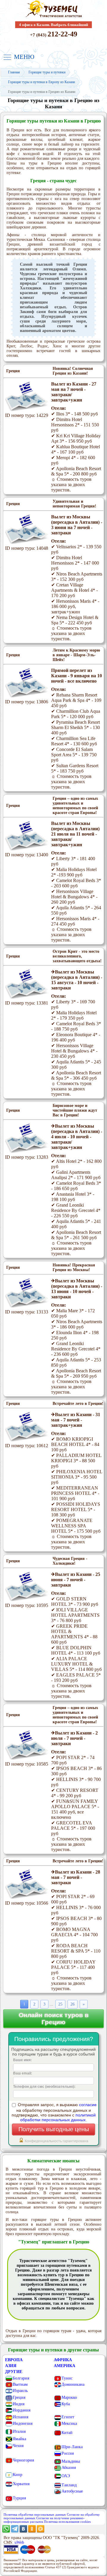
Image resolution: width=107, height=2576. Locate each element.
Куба (66, 2404)
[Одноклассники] (32, 2531)
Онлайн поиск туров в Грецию (54, 2018)
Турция (19, 2498)
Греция (19, 2397)
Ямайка (19, 2439)
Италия (19, 2431)
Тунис (67, 2378)
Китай (67, 2433)
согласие (88, 2105)
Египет (68, 2417)
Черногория (23, 2460)
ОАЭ (66, 2476)
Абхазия (69, 2468)
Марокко (69, 2397)
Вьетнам (20, 2384)
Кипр (18, 2475)
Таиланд (69, 2485)
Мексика (69, 2423)
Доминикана (73, 2384)
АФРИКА (63, 2360)
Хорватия (21, 2484)
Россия (68, 2453)
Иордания (22, 2410)
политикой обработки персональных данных (58, 2117)
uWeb (19, 2542)
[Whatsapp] (6, 2531)
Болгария (21, 2378)
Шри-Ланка (72, 2447)
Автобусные (72, 2491)
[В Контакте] (23, 2531)
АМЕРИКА (64, 2366)
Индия (19, 2404)
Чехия (18, 2446)
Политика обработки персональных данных (35, 2514)
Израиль (20, 2391)
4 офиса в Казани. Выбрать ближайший (53, 25)
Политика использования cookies (67, 2522)
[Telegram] (15, 2531)
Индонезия (23, 2423)
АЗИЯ (11, 2366)
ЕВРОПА (14, 2360)
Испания (21, 2417)
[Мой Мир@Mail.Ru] (41, 2531)
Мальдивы (71, 2461)
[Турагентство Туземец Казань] (53, 17)
